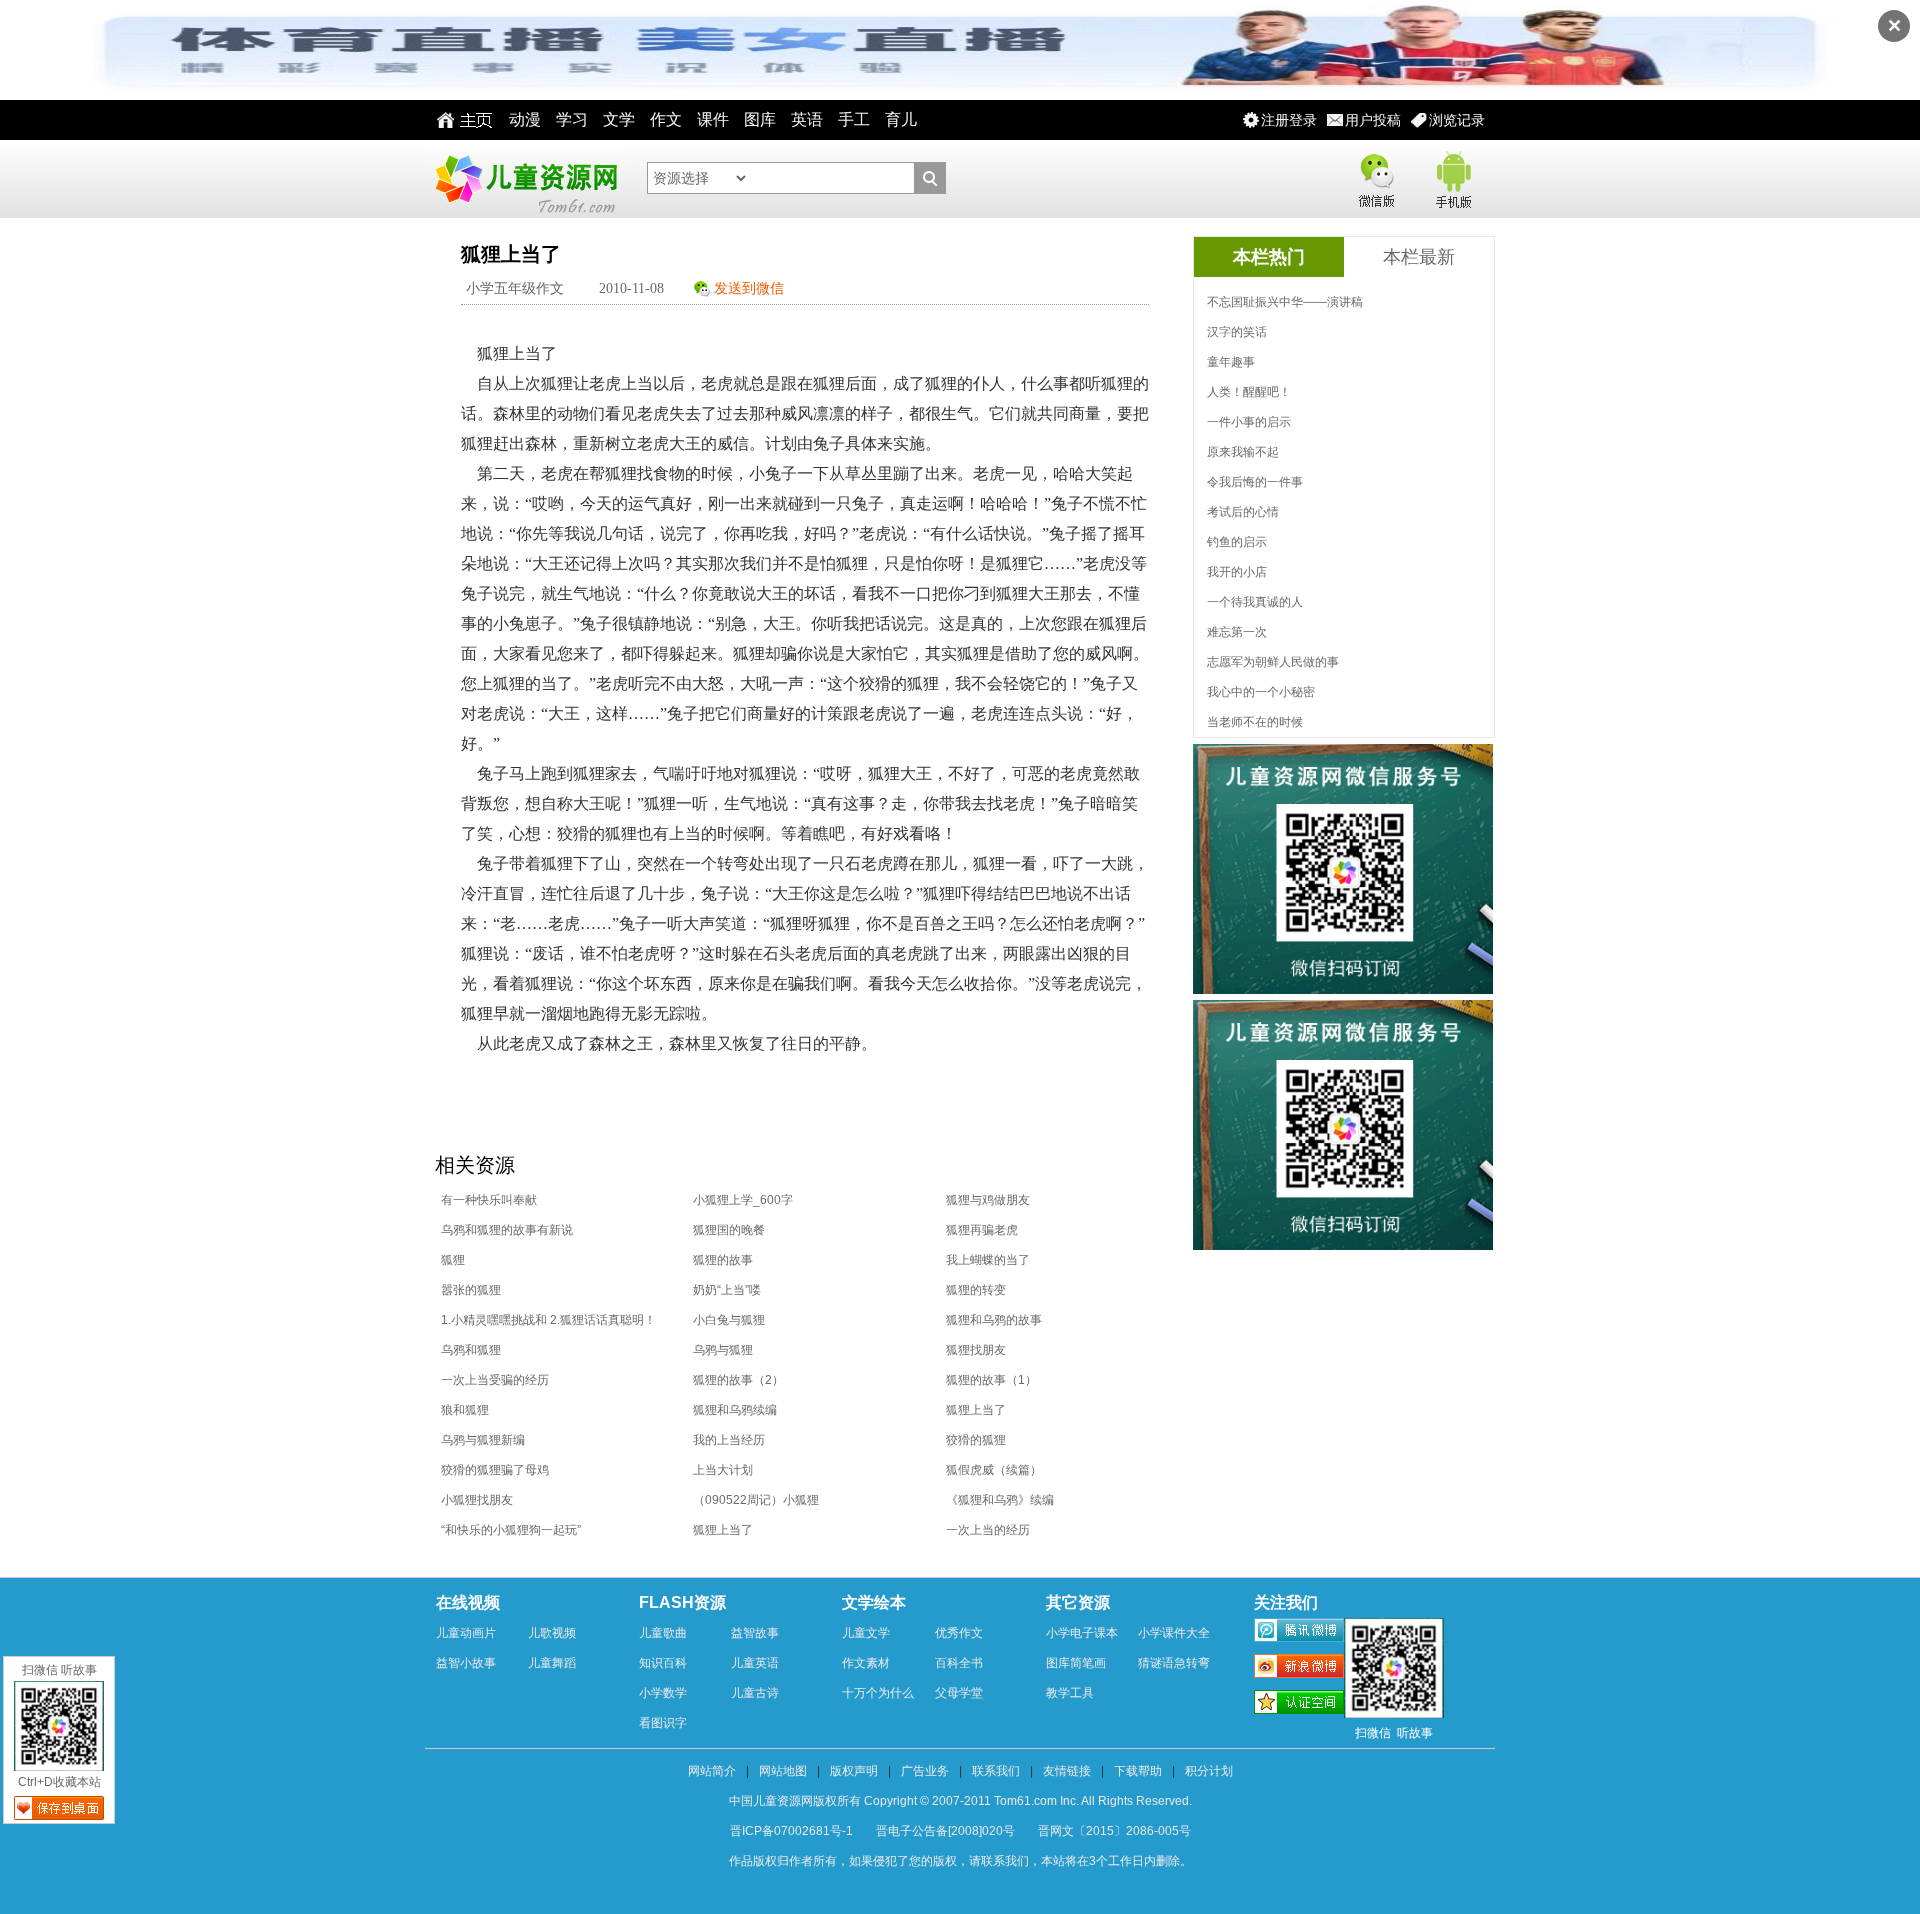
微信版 (1376, 176)
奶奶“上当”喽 (727, 1290)
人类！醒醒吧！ (1249, 392)
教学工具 (1070, 1693)
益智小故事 (466, 1663)
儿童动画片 (466, 1633)
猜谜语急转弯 (1174, 1663)
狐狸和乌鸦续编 (735, 1410)
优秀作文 (959, 1633)
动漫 (525, 119)
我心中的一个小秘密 (1261, 692)
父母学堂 (959, 1693)
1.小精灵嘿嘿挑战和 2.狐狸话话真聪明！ (548, 1320)
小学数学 (663, 1693)
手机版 (1452, 176)
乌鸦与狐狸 (723, 1350)
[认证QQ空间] (1299, 1705)
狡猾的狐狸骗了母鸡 (495, 1470)
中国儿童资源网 (525, 179)
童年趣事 (1231, 362)
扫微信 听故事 (59, 1670)
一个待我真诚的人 (1255, 602)
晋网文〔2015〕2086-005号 (1114, 1831)
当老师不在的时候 (1255, 722)
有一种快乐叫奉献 (489, 1200)
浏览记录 (1457, 120)
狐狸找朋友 (976, 1350)
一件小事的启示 (1249, 422)
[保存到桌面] (59, 1808)
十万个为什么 (878, 1693)
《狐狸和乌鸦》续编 (1000, 1500)
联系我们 (996, 1771)
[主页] (459, 120)
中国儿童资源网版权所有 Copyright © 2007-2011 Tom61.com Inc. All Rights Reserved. (960, 1801)
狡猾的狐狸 (976, 1440)
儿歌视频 (552, 1633)
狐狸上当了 (976, 1410)
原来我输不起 (1243, 452)
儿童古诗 (755, 1693)
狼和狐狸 (465, 1410)
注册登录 (1289, 120)
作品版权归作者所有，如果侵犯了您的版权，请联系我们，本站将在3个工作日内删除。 (960, 1861)
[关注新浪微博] (1299, 1669)
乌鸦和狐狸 (471, 1350)
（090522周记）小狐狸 (756, 1500)
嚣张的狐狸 (471, 1290)
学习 (572, 119)
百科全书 (959, 1663)
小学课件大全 (1174, 1633)
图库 (760, 119)
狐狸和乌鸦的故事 (994, 1320)
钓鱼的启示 (1237, 542)
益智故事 (755, 1633)
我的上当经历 (729, 1440)
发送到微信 (749, 288)
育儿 (901, 119)
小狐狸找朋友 (477, 1500)
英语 (807, 119)
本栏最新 (1419, 257)
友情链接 (1067, 1771)
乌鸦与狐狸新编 (483, 1440)
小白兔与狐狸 (729, 1320)
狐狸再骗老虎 (982, 1230)
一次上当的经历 (988, 1530)
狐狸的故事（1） (991, 1380)
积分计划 (1209, 1771)
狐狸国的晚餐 (729, 1230)
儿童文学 (866, 1633)
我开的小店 (1237, 572)
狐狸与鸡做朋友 (988, 1200)
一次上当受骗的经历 (495, 1380)
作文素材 (866, 1663)
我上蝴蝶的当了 (988, 1260)
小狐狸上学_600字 (743, 1200)
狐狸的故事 (723, 1260)
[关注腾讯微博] (1299, 1633)
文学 (619, 119)
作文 (666, 119)
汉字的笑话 (1237, 332)
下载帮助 (1138, 1771)
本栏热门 (1269, 257)
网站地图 (783, 1771)
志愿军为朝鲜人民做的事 (1273, 662)
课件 (713, 119)
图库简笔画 (1076, 1663)
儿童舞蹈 (552, 1663)
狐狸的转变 (976, 1290)
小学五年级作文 (515, 288)
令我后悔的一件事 (1255, 482)
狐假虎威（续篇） (994, 1470)
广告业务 (925, 1771)
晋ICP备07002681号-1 (791, 1831)
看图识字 (663, 1723)
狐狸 (453, 1260)
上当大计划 (723, 1470)
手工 (854, 119)
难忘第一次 (1237, 632)
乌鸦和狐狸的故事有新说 (507, 1230)
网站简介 (712, 1771)
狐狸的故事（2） (738, 1380)
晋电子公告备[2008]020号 (945, 1831)
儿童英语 (755, 1663)
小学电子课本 (1082, 1633)
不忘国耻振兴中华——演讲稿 (1285, 302)
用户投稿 (1373, 120)
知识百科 (663, 1663)
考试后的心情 (1243, 512)
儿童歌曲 (663, 1633)
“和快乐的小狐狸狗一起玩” (511, 1530)
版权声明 (854, 1771)
